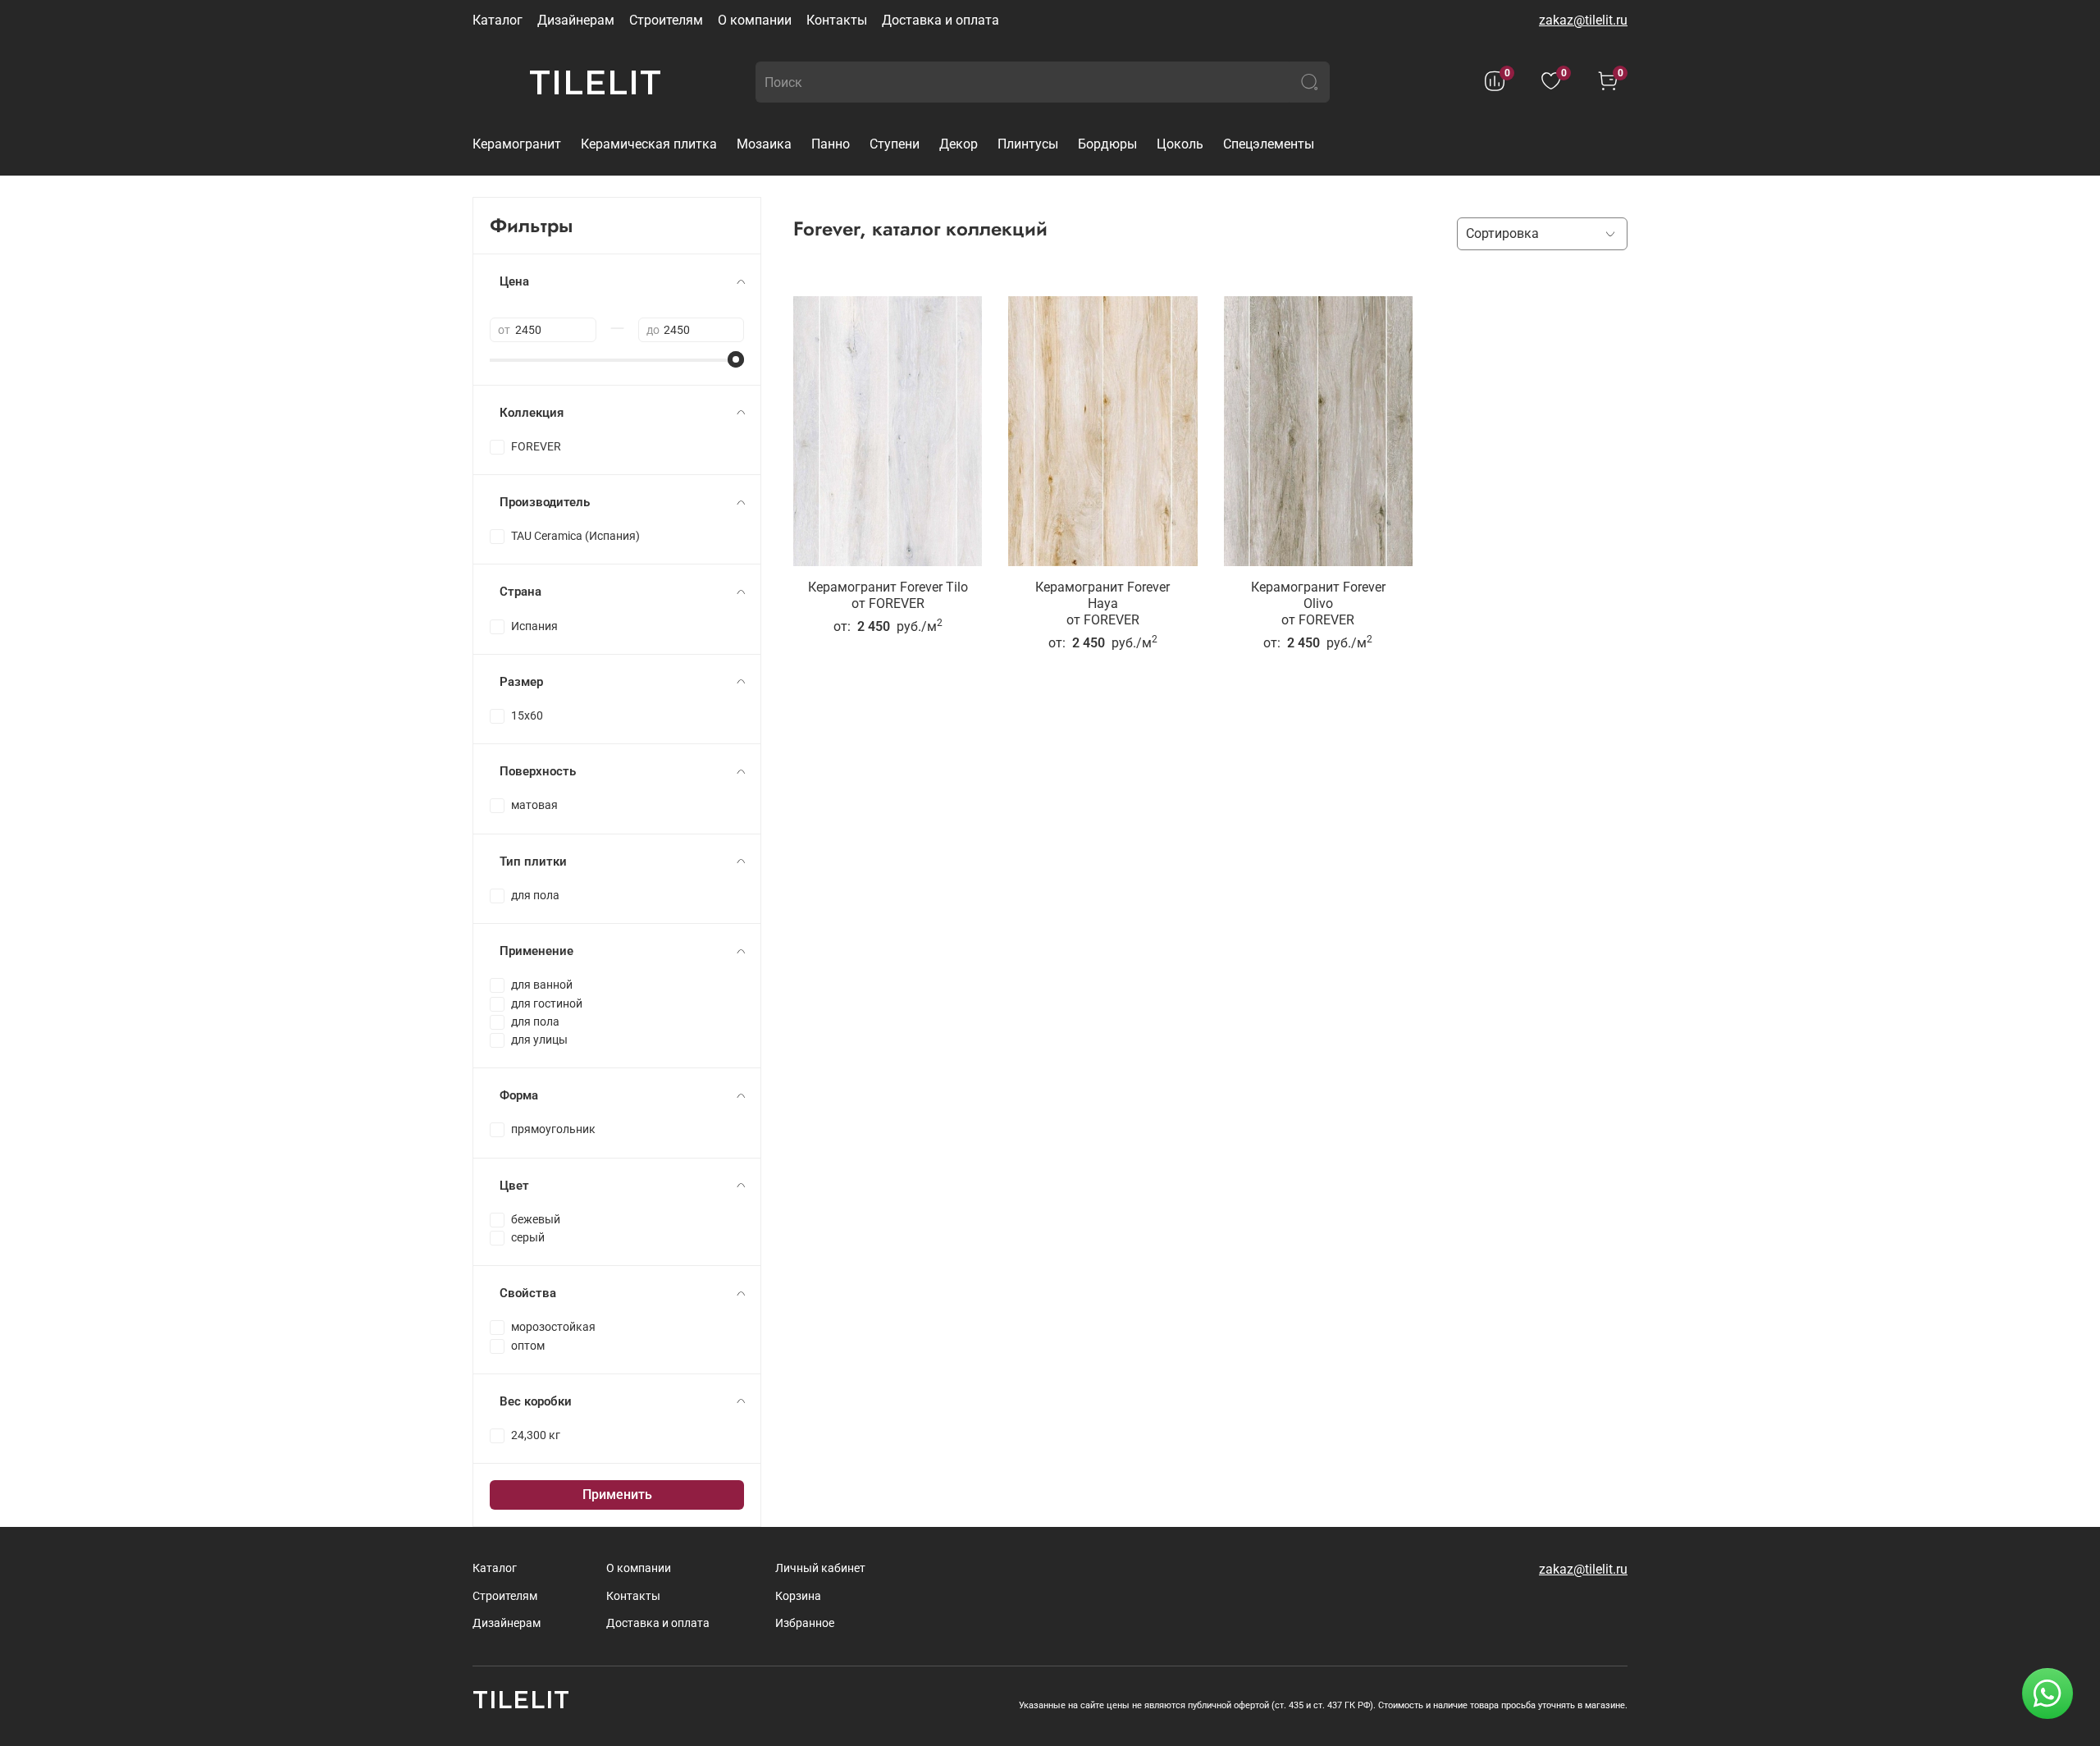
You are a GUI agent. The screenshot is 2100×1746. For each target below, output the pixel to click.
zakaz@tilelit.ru (1583, 20)
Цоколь (1180, 144)
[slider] (736, 359)
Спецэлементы (1269, 144)
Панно (831, 144)
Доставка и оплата (940, 20)
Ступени (895, 144)
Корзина (798, 1596)
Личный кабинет (820, 1568)
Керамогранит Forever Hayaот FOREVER (1102, 603)
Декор (959, 144)
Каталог (498, 20)
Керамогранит (517, 144)
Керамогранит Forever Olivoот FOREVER (1318, 603)
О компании (755, 20)
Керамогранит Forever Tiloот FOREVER (888, 595)
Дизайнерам (576, 20)
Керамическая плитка (649, 144)
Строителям (666, 20)
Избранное (805, 1623)
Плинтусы (1028, 144)
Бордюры (1107, 144)
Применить (617, 1495)
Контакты (837, 20)
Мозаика (764, 144)
